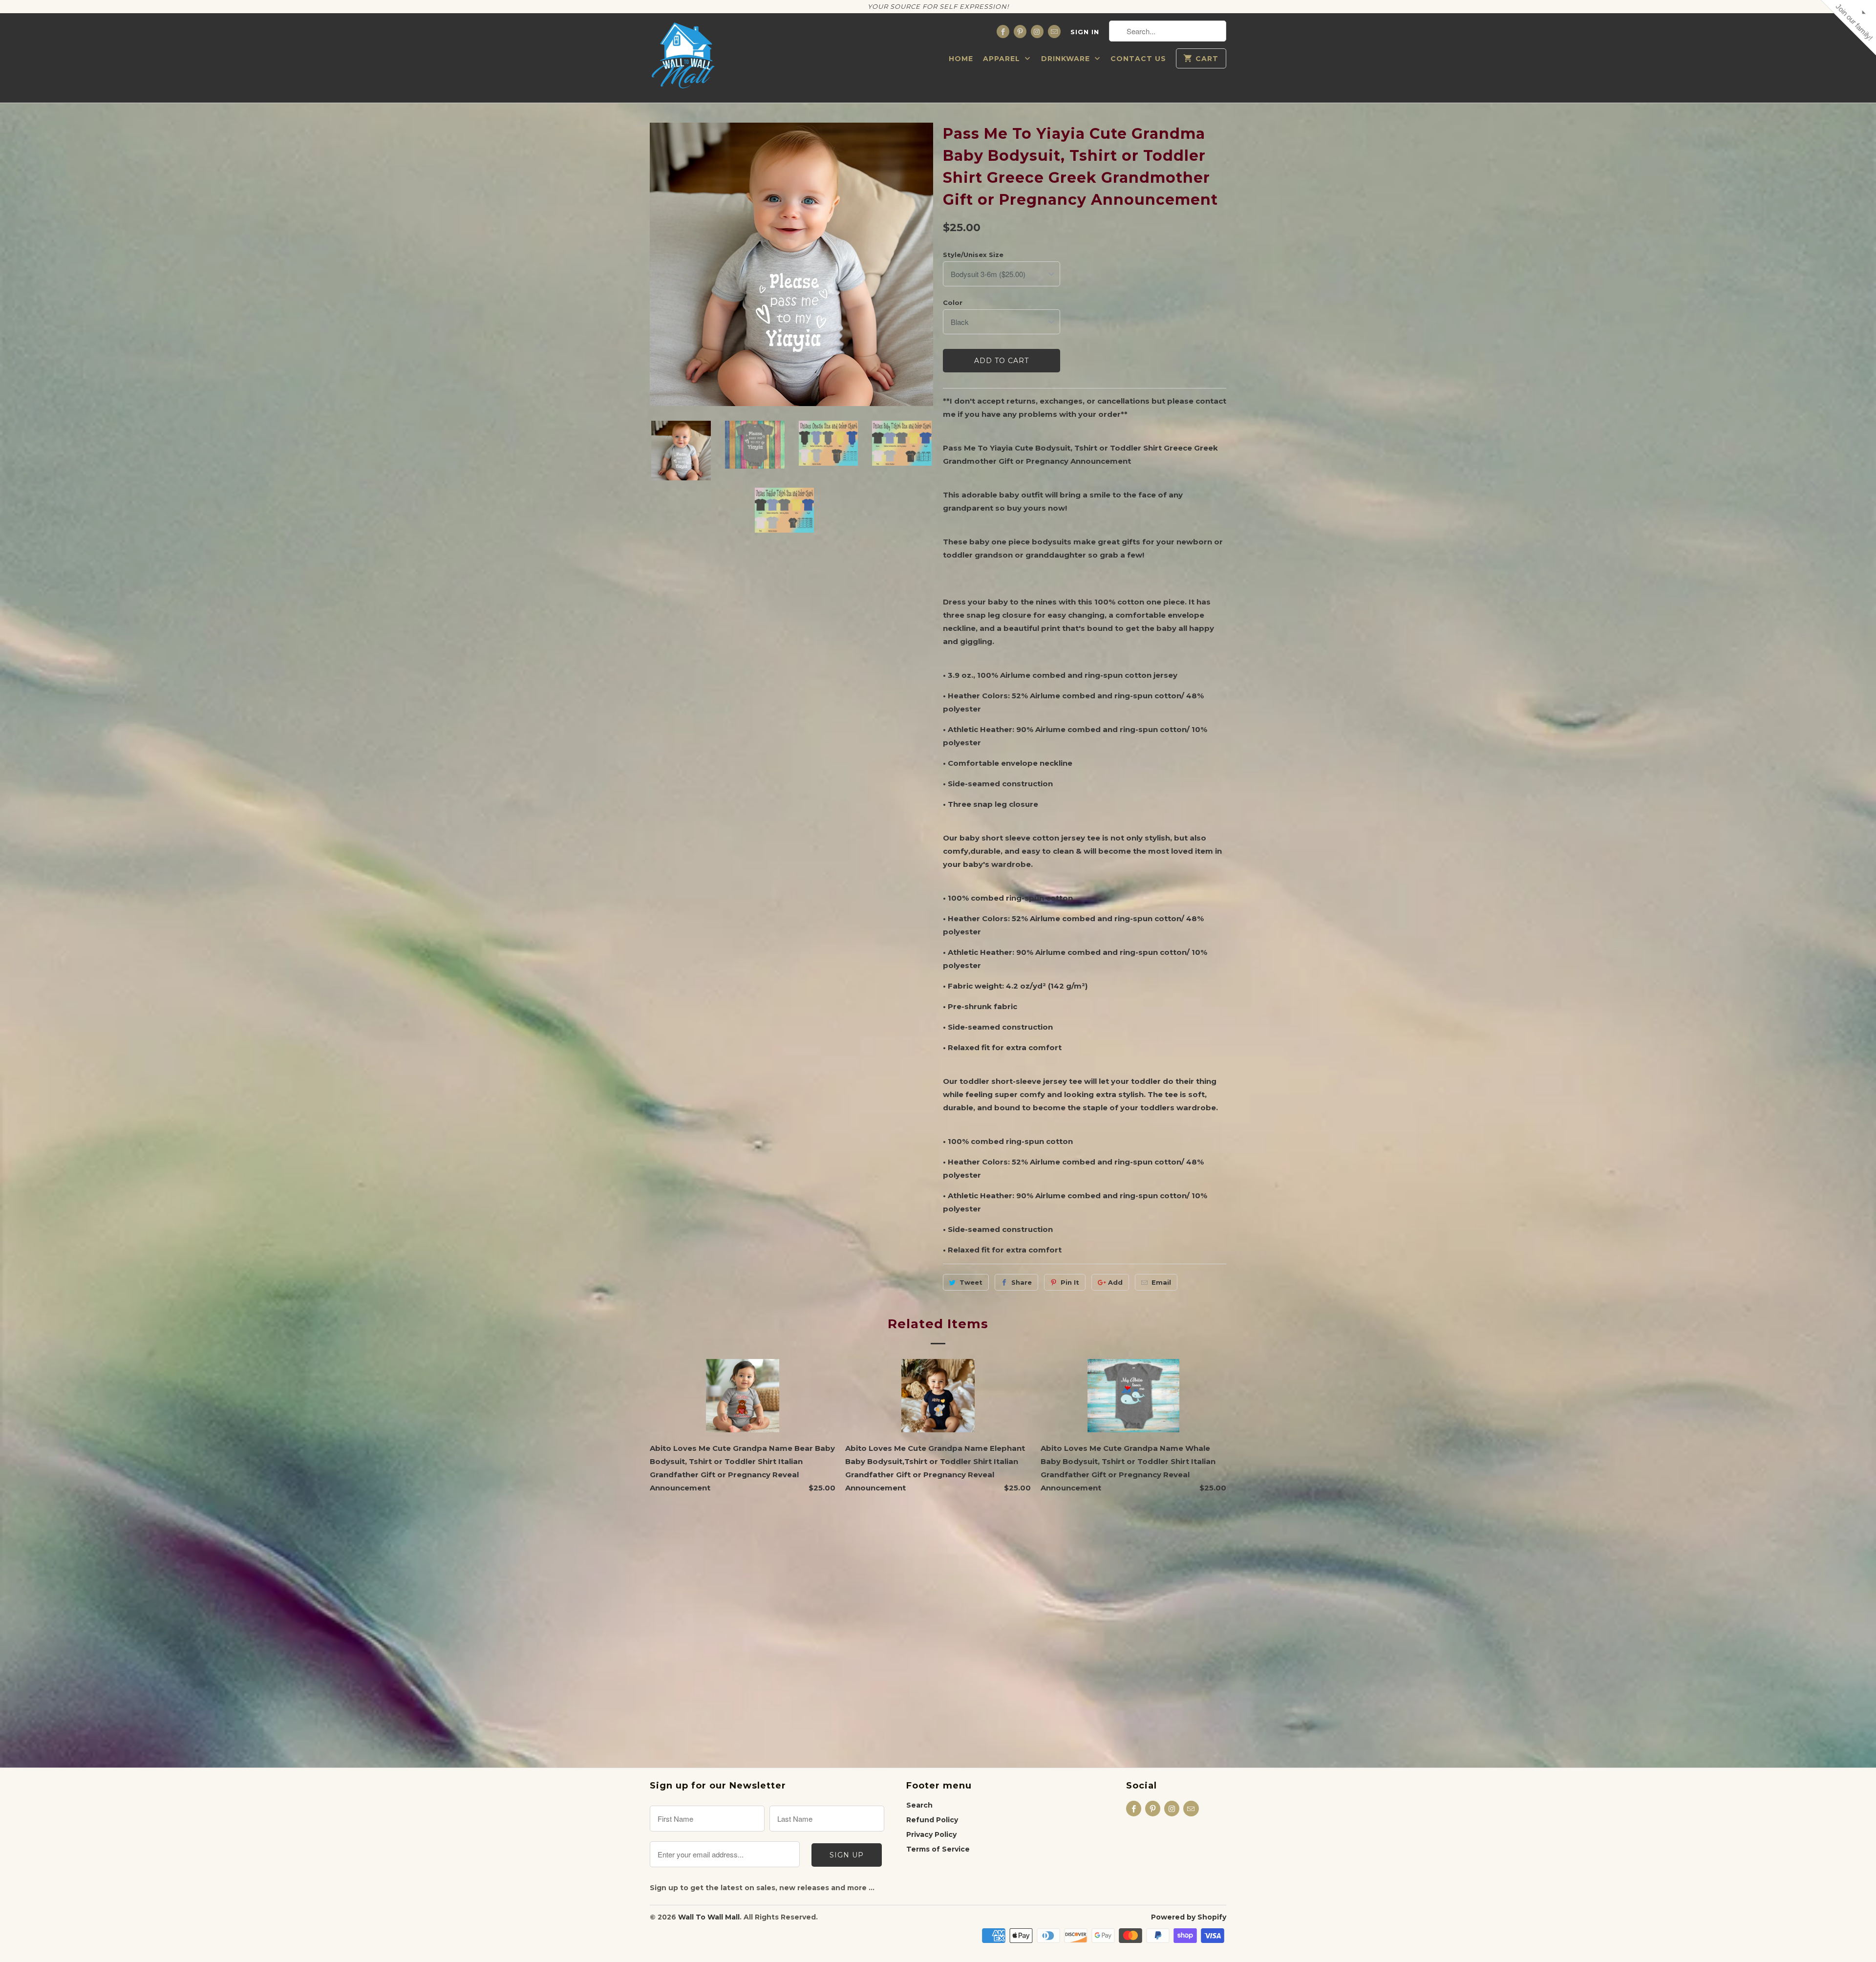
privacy (938, 290)
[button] (1048, 71)
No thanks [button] (938, 237)
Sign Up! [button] (943, 218)
